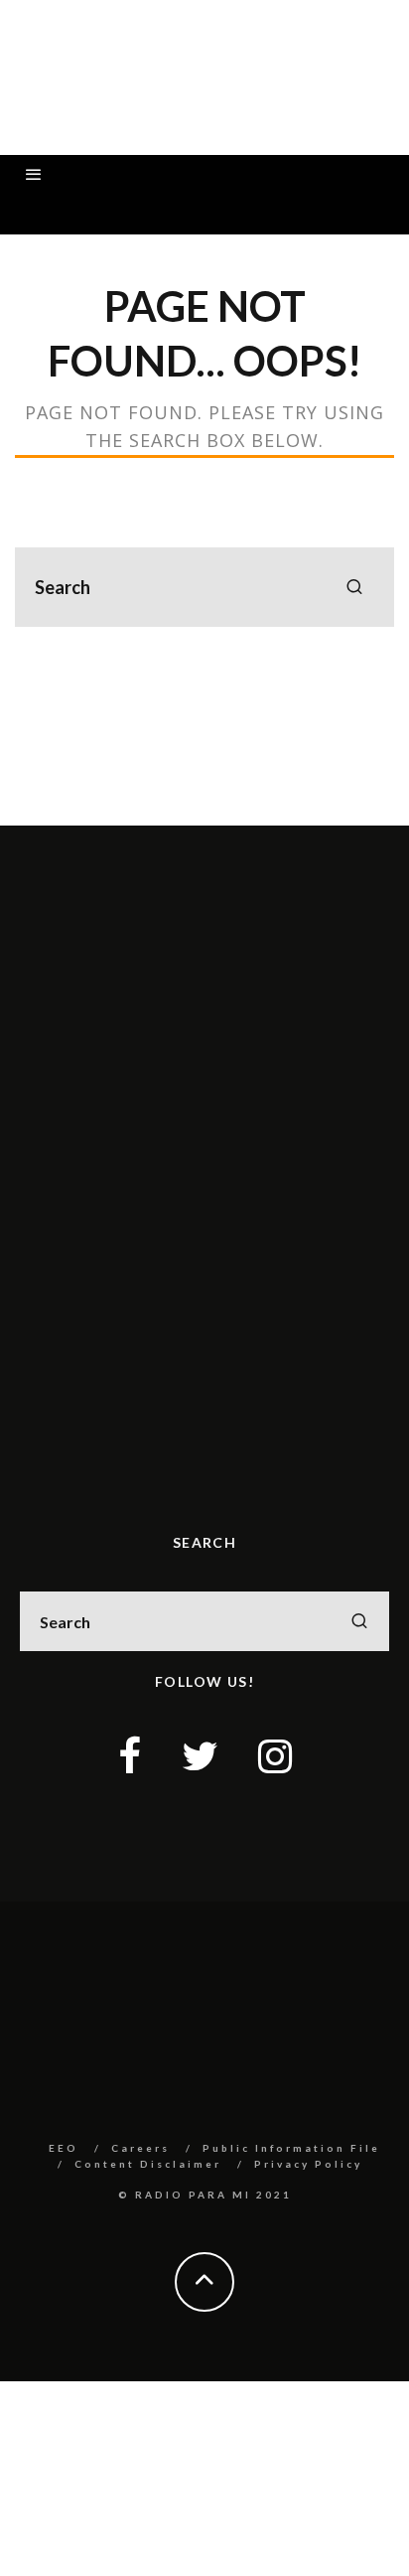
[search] (354, 587)
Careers (140, 2148)
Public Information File (291, 2148)
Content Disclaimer (148, 2164)
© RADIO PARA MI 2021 (205, 2195)
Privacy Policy (308, 2164)
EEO (64, 2148)
